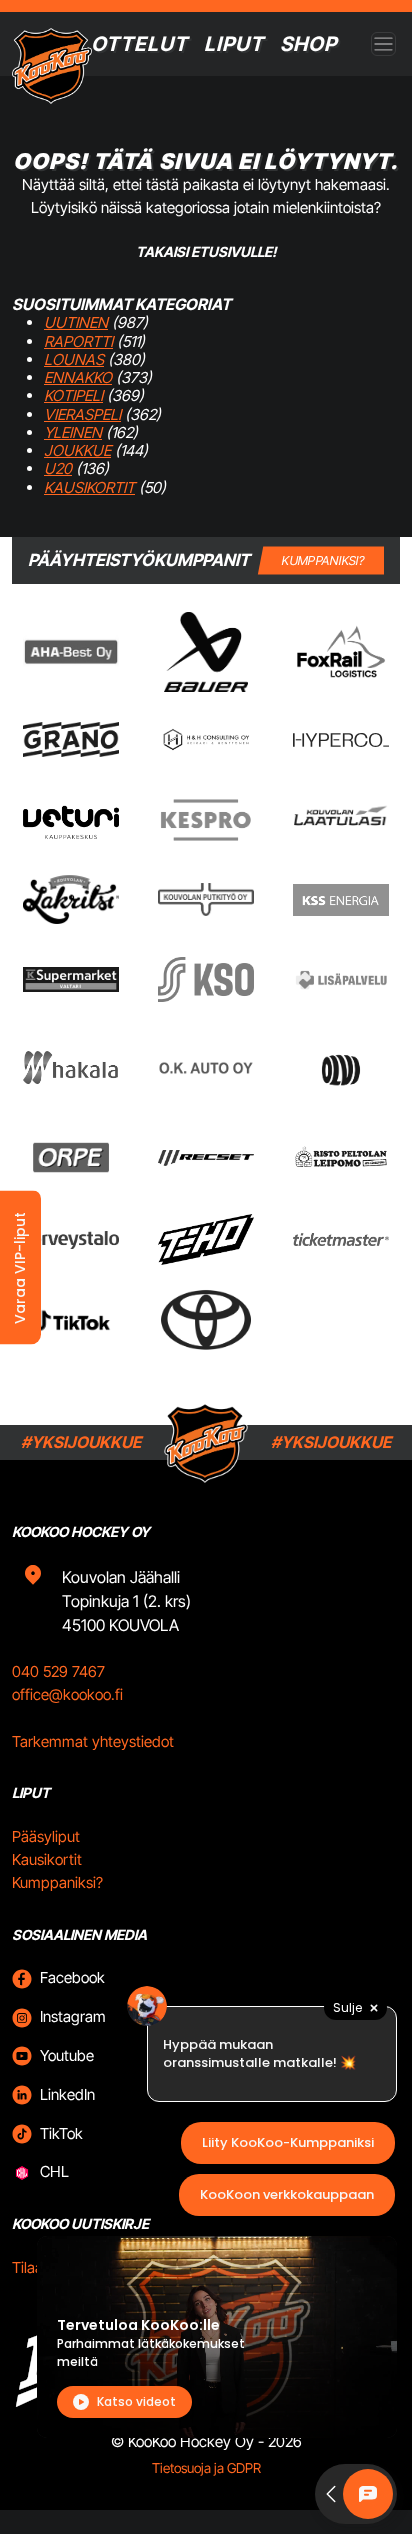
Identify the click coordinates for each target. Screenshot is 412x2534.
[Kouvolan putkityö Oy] (206, 899)
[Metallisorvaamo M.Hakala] (71, 1068)
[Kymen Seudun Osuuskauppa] (206, 979)
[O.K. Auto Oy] (206, 1067)
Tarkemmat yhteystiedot (93, 1741)
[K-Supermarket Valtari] (71, 979)
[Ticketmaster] (341, 1239)
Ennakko (78, 377)
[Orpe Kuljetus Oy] (71, 1158)
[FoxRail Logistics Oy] (341, 651)
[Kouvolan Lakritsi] (71, 899)
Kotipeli (73, 395)
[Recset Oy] (206, 1157)
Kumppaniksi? (57, 1882)
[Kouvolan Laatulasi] (341, 819)
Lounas (74, 359)
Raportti (78, 341)
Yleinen (73, 432)
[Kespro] (206, 820)
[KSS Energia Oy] (341, 900)
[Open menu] (383, 44)
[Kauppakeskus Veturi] (71, 820)
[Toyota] (206, 1320)
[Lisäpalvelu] (341, 980)
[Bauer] (206, 652)
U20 (58, 468)
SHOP (308, 44)
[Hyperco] (341, 739)
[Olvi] (340, 1068)
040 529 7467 (58, 1671)
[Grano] (71, 740)
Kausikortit (89, 487)
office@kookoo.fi (67, 1694)
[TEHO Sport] (206, 1239)
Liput (234, 44)
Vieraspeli (82, 414)
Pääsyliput (46, 1836)
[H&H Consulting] (206, 740)
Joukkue (77, 450)
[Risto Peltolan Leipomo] (341, 1157)
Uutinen (76, 322)
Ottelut (139, 44)
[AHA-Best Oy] (71, 652)
